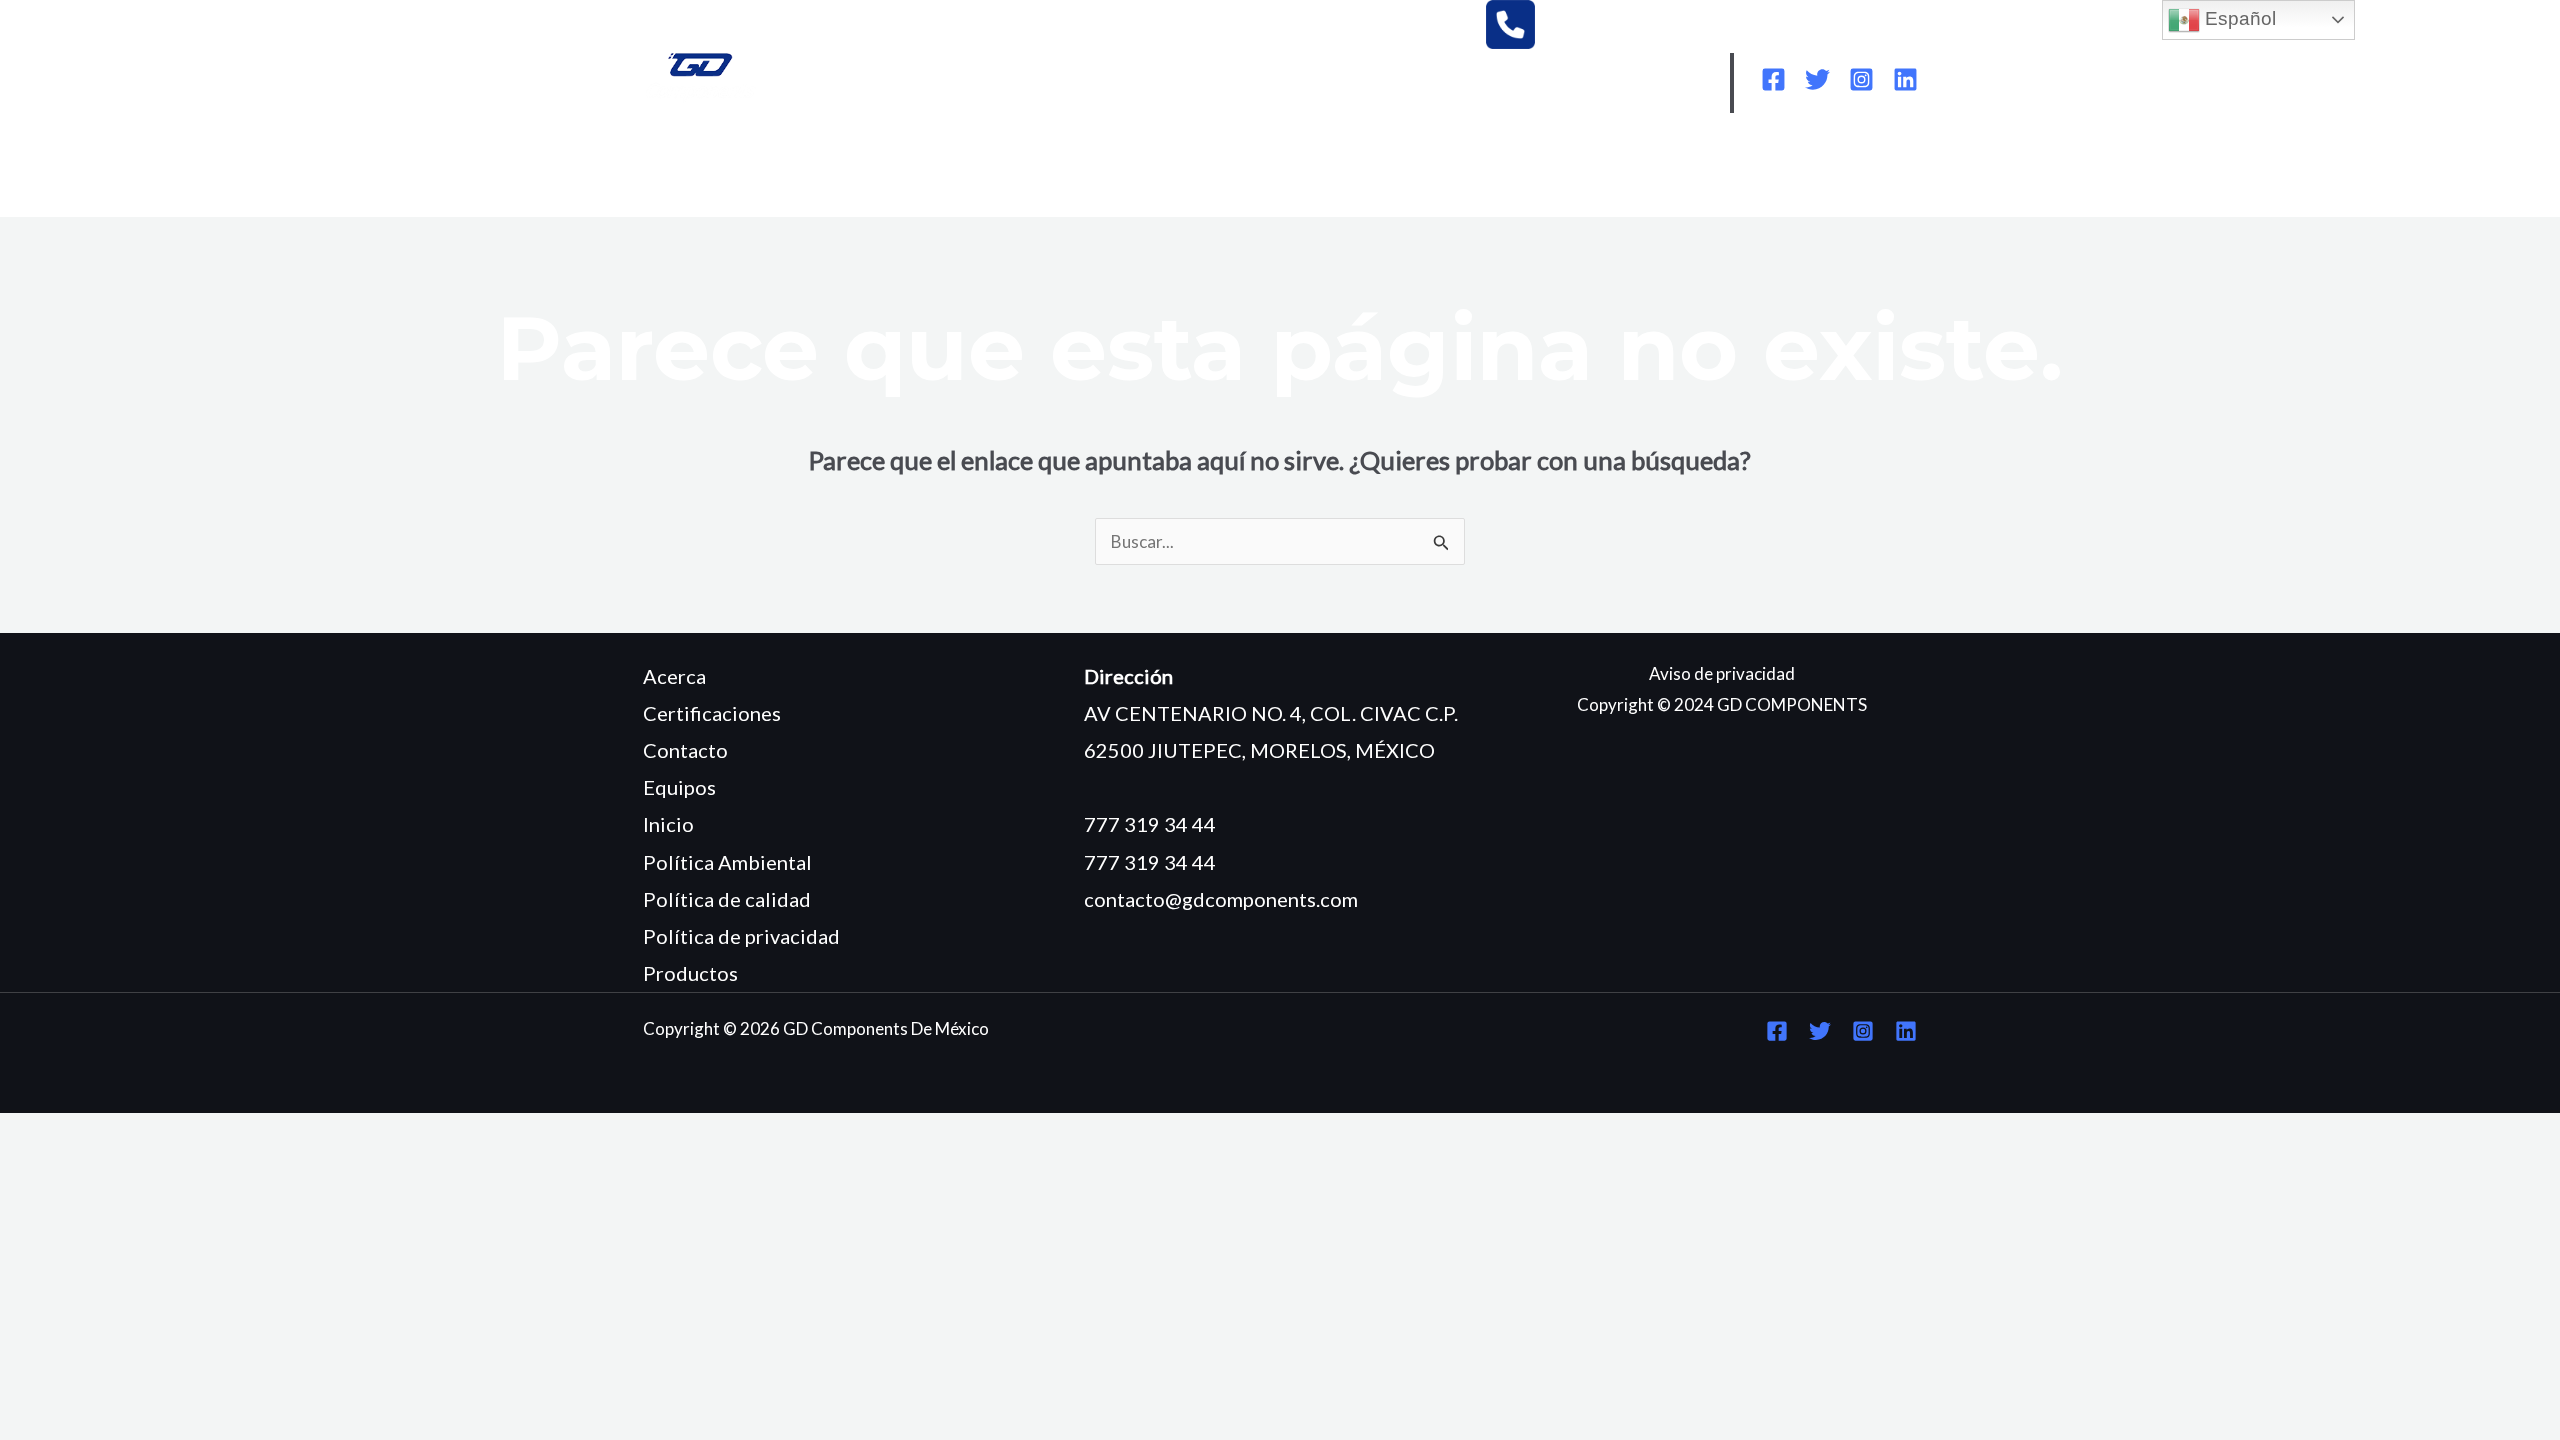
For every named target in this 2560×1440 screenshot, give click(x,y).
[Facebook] (1773, 79)
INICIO (687, 171)
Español (2238, 18)
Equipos (679, 787)
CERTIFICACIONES (1253, 171)
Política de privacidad (741, 936)
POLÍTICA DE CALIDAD (1663, 171)
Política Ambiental (727, 862)
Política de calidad (727, 899)
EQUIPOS (968, 171)
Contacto (685, 750)
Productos (690, 973)
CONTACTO (709, 201)
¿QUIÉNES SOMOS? (822, 171)
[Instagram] (1861, 79)
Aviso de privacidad (1722, 673)
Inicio (668, 824)
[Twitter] (1817, 79)
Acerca (674, 676)
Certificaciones (712, 713)
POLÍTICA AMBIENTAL (1451, 171)
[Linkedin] (1905, 79)
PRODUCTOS (1092, 171)
